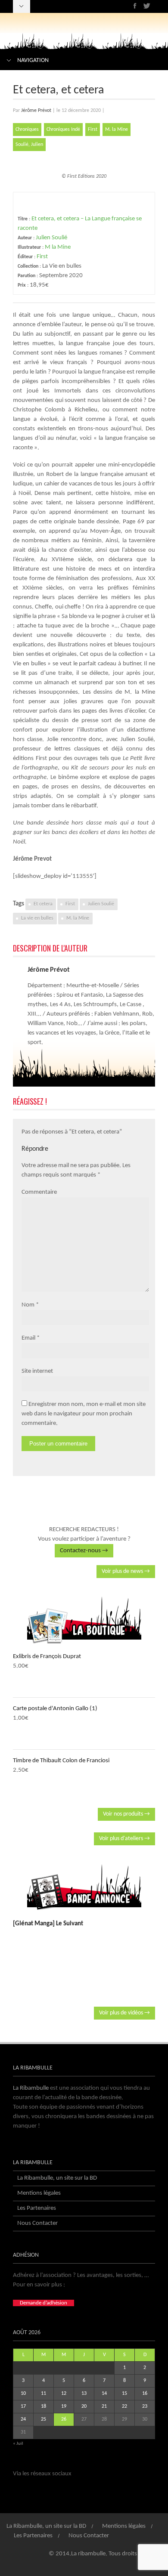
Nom (28, 1305)
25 (44, 2419)
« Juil (18, 2444)
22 (124, 2406)
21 (104, 2406)
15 (124, 2394)
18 (44, 2406)
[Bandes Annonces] (84, 1887)
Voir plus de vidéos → (124, 2013)
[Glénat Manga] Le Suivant (48, 1924)
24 (23, 2419)
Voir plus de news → (126, 1571)
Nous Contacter (37, 2223)
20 (84, 2406)
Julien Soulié (51, 238)
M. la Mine (117, 130)
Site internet (37, 1371)
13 (84, 2394)
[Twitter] (147, 6)
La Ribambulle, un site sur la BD (57, 2178)
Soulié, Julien (29, 145)
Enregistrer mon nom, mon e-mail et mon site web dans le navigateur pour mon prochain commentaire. (84, 1414)
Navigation (33, 60)
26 (64, 2419)
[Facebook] (135, 6)
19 (64, 2406)
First (93, 130)
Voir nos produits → (126, 1814)
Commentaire (39, 1192)
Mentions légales (39, 2193)
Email (28, 1338)
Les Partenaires (37, 2208)
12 (64, 2394)
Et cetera (43, 904)
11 (44, 2394)
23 (145, 2406)
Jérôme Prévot (36, 111)
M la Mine (58, 247)
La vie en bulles (37, 918)
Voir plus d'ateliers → (124, 1839)
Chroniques (27, 130)
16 (145, 2394)
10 (23, 2394)
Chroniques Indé (63, 130)
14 (104, 2394)
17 (23, 2406)
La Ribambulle (31, 2088)
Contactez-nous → (84, 1551)
